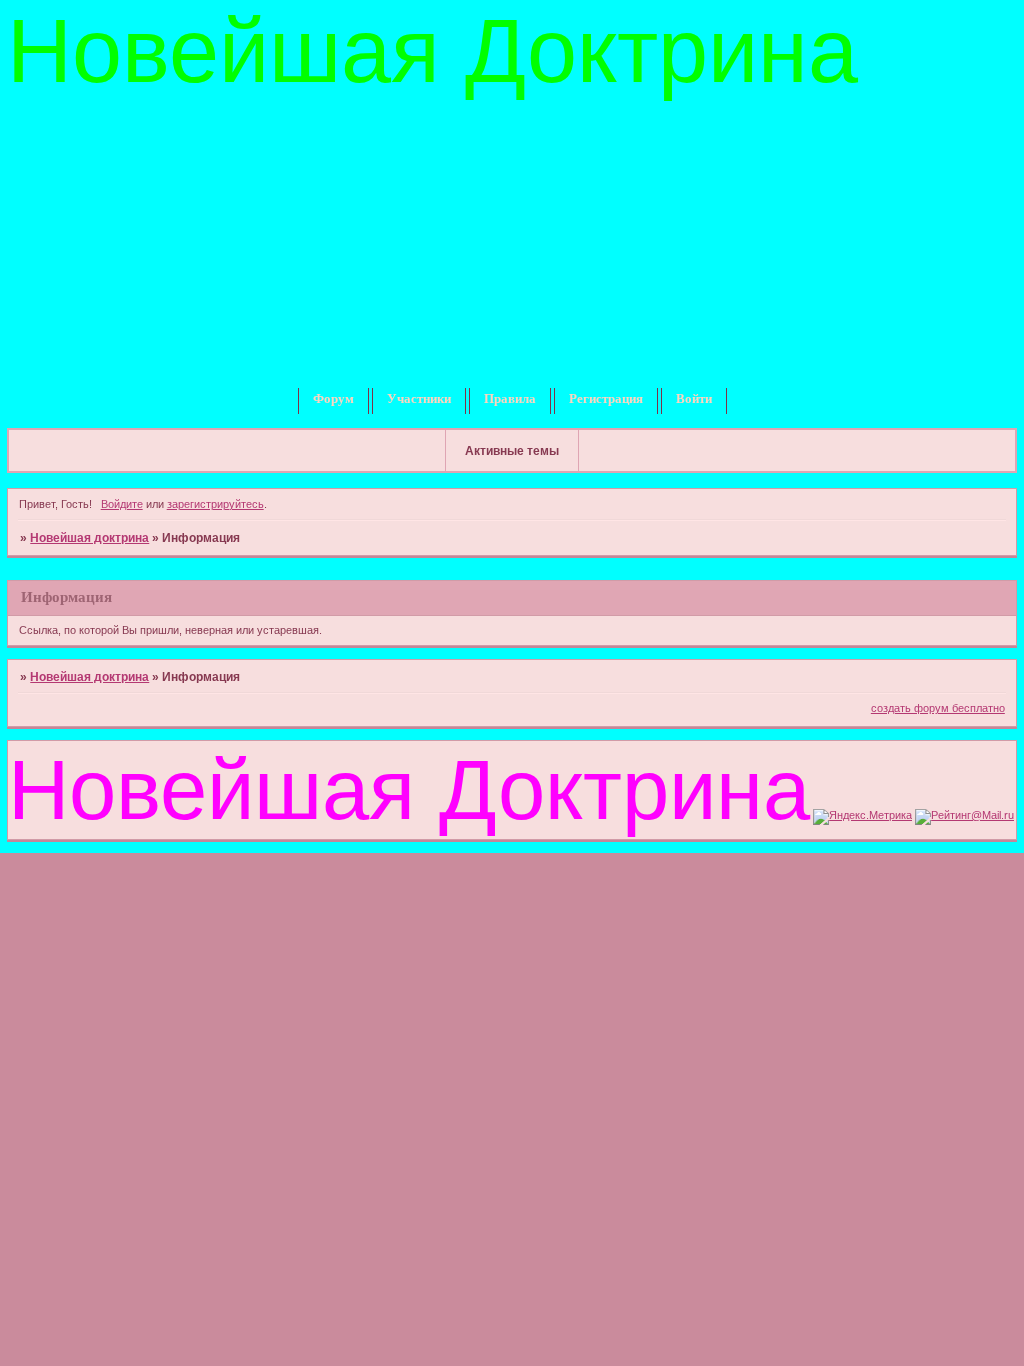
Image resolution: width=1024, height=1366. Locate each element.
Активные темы (512, 451)
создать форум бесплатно (938, 708)
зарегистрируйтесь (215, 504)
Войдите (122, 504)
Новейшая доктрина (89, 538)
